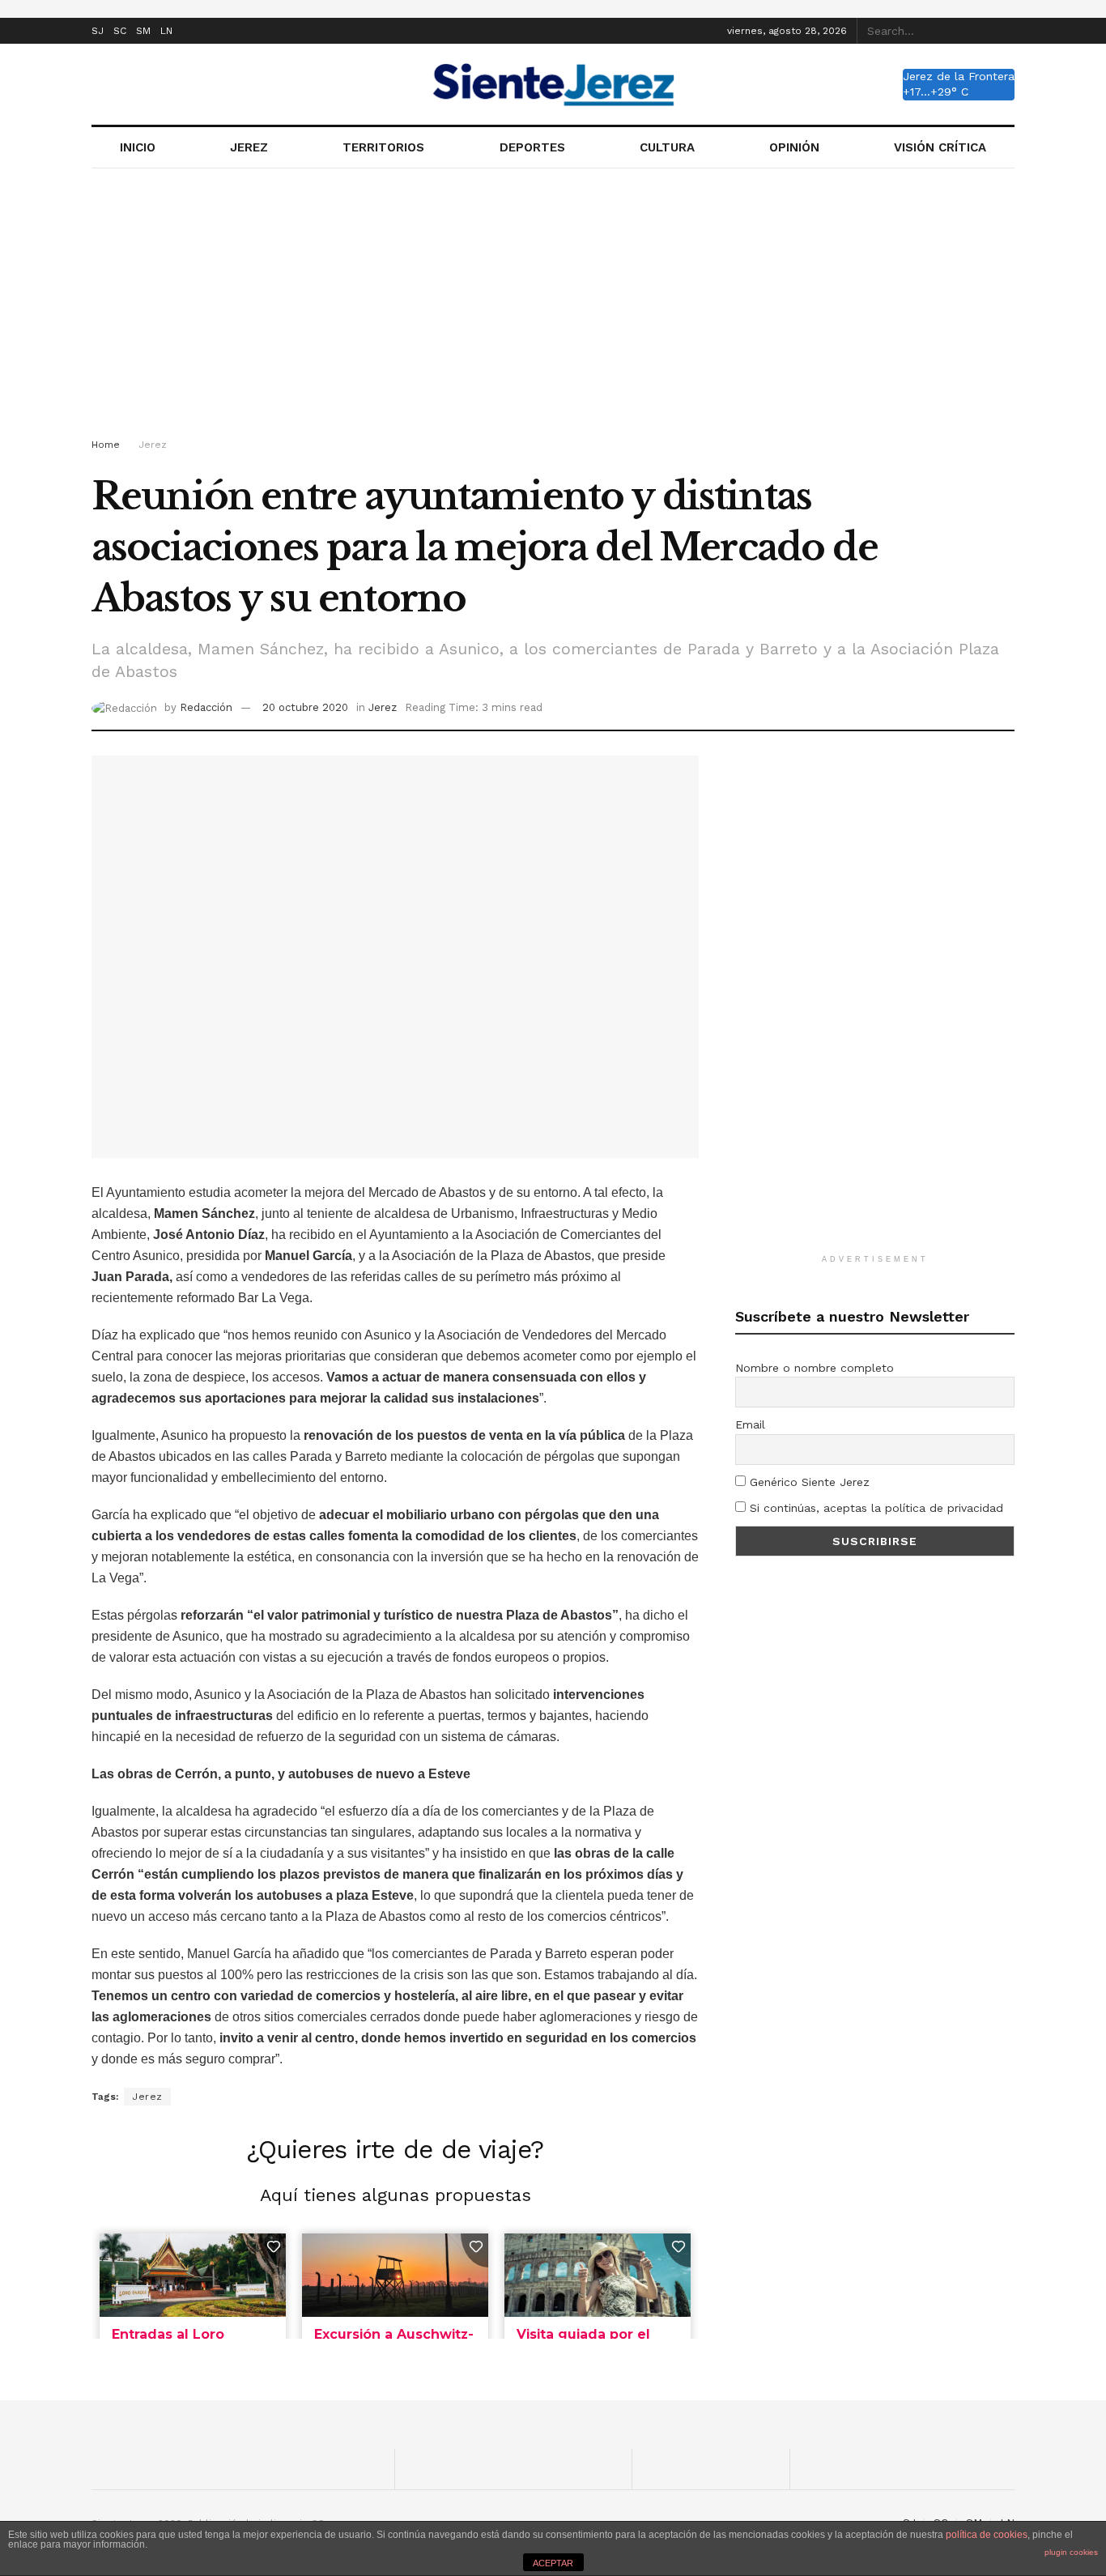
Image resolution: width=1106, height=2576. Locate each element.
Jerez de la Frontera (959, 76)
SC (120, 31)
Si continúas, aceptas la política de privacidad (874, 1508)
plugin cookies (1071, 2552)
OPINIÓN (794, 147)
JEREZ (249, 147)
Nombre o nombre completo (815, 1368)
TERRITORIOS (383, 147)
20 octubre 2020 (305, 707)
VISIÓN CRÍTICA (940, 147)
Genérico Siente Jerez (808, 1482)
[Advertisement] (553, 306)
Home (106, 445)
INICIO (138, 147)
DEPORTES (532, 147)
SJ (98, 31)
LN (166, 31)
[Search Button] (1006, 31)
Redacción (206, 707)
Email (750, 1424)
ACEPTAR (553, 2563)
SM (143, 31)
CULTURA (667, 147)
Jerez (153, 445)
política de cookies (987, 2535)
